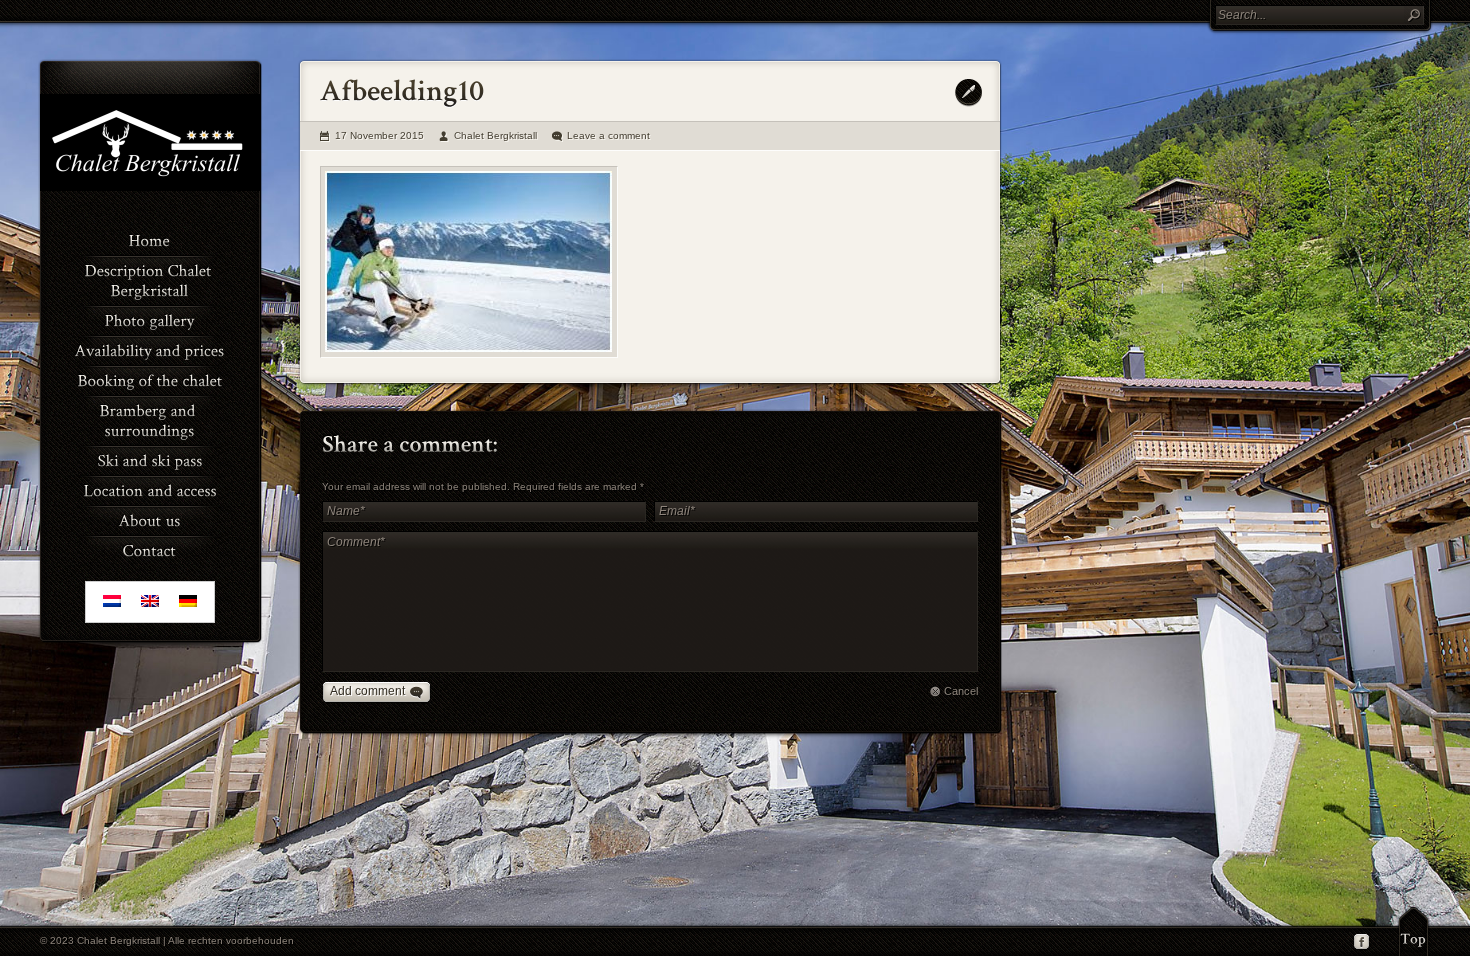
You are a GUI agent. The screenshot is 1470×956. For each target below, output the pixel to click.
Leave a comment (608, 135)
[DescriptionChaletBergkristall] (150, 279)
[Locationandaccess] (150, 489)
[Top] (1413, 931)
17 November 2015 (379, 135)
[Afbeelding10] (469, 262)
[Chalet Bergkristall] (150, 187)
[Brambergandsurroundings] (150, 419)
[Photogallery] (150, 319)
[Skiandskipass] (150, 459)
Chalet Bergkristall (495, 135)
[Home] (150, 239)
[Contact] (150, 549)
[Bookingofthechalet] (150, 379)
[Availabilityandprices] (150, 349)
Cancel (961, 691)
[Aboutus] (150, 519)
